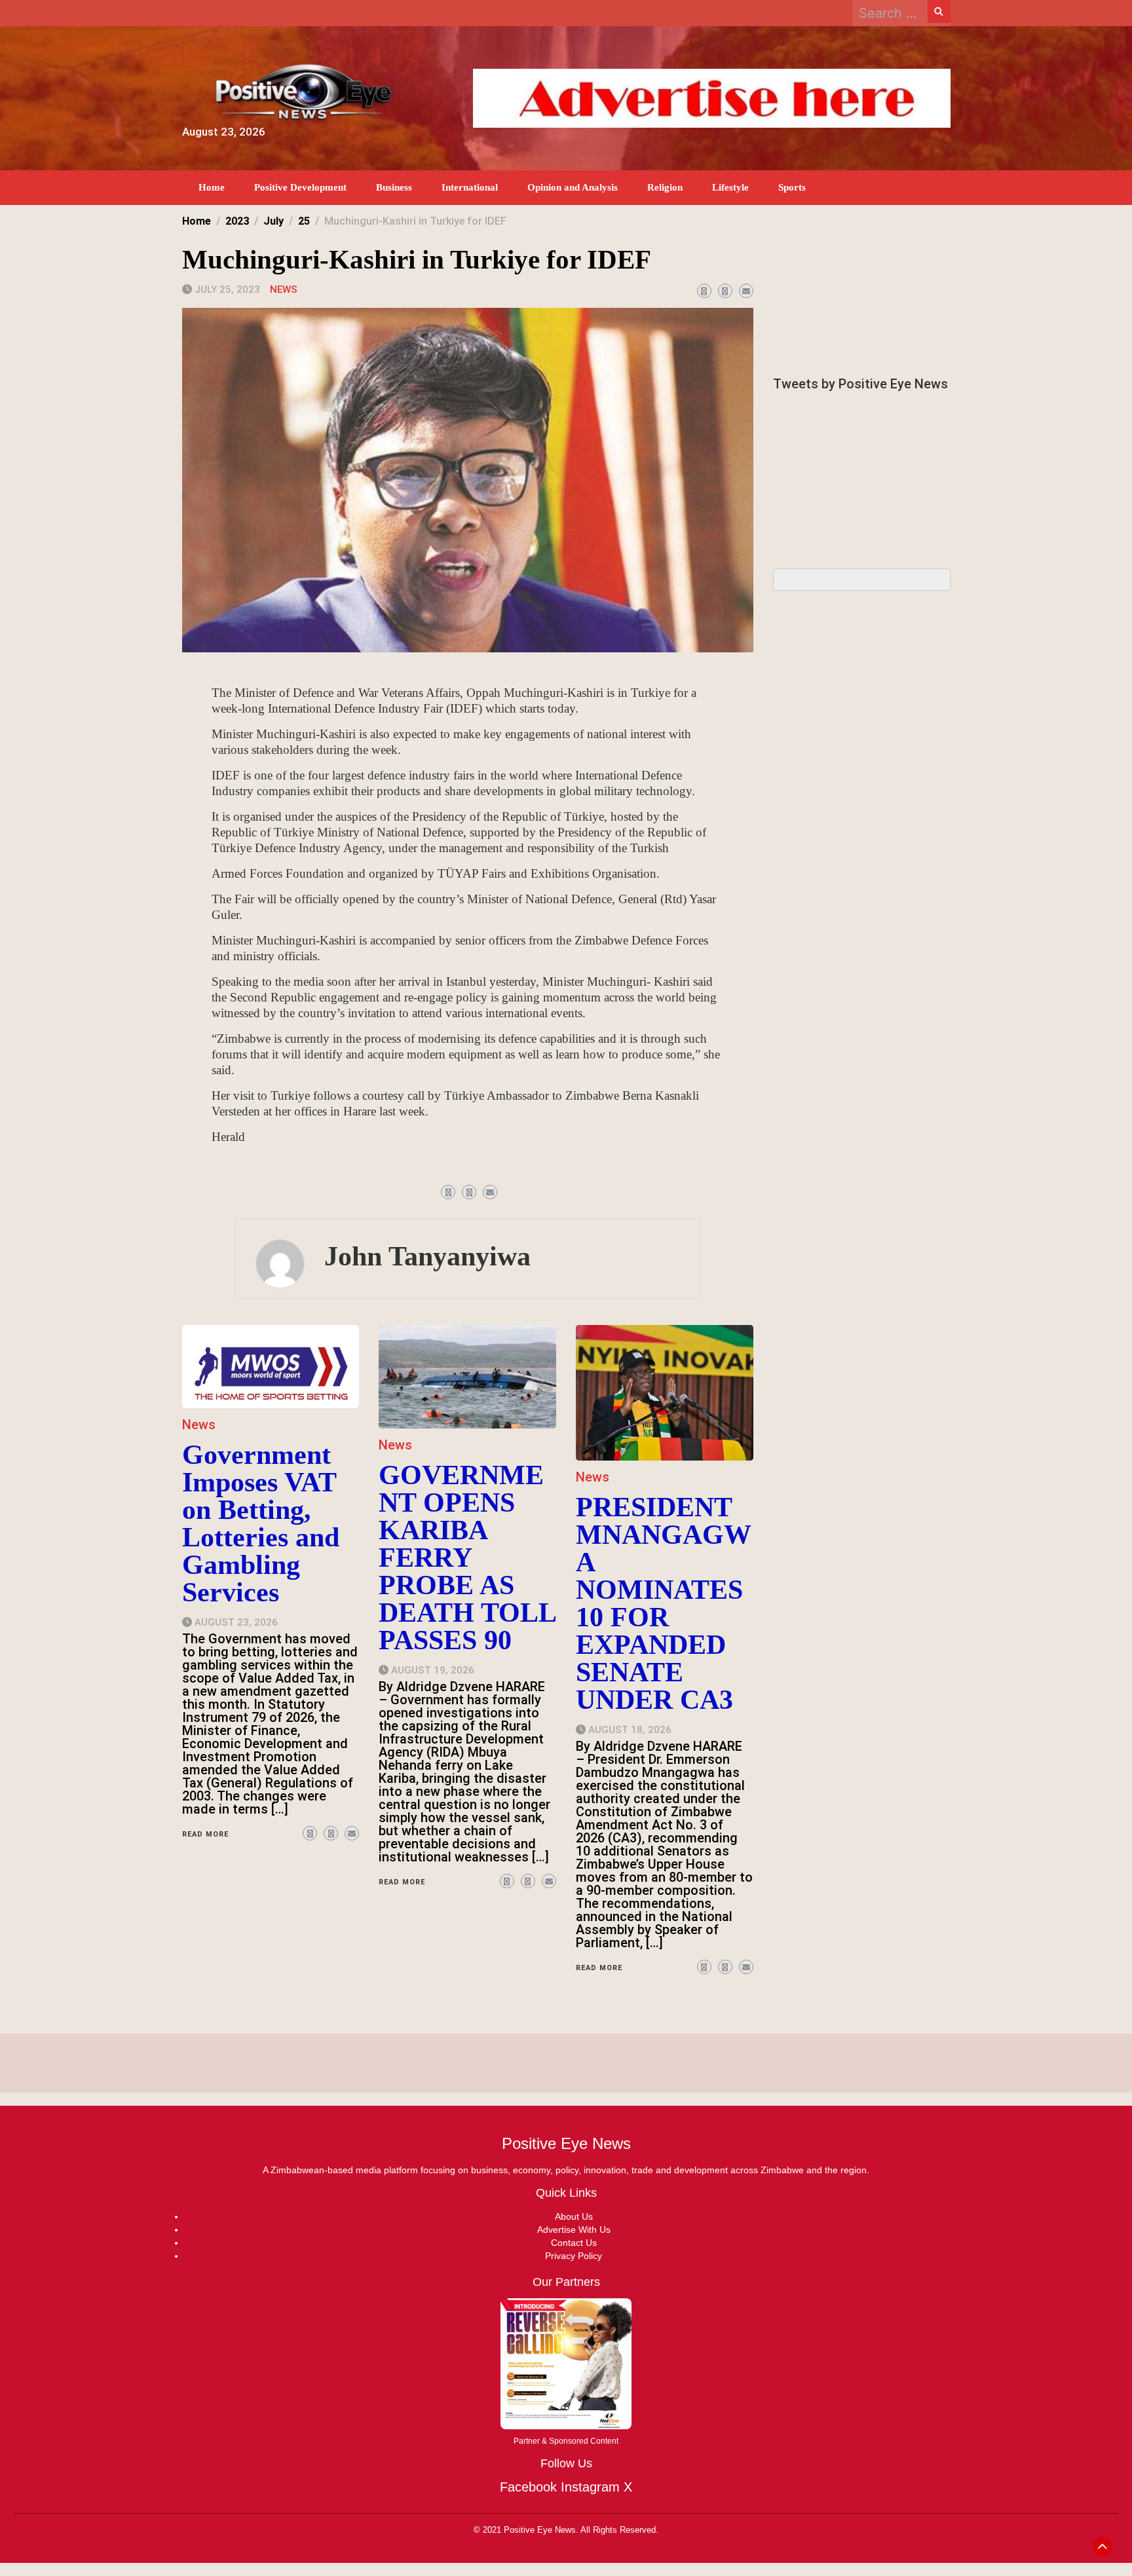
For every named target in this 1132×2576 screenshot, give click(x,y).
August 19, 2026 (433, 1670)
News (284, 289)
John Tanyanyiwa (427, 1256)
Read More (205, 1834)
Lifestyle (730, 187)
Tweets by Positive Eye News (860, 384)
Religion (665, 187)
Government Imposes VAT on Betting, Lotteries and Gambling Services (261, 1523)
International (470, 187)
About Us (574, 2216)
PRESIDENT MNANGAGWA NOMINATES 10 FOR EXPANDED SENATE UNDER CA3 (664, 1603)
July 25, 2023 (227, 289)
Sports (792, 187)
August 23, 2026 (236, 1622)
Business (394, 187)
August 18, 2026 (630, 1730)
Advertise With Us (574, 2230)
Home (212, 187)
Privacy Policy (574, 2256)
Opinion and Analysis (573, 187)
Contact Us (574, 2243)
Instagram (590, 2487)
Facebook (528, 2487)
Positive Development (300, 187)
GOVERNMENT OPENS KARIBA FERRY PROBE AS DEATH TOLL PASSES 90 (467, 1558)
